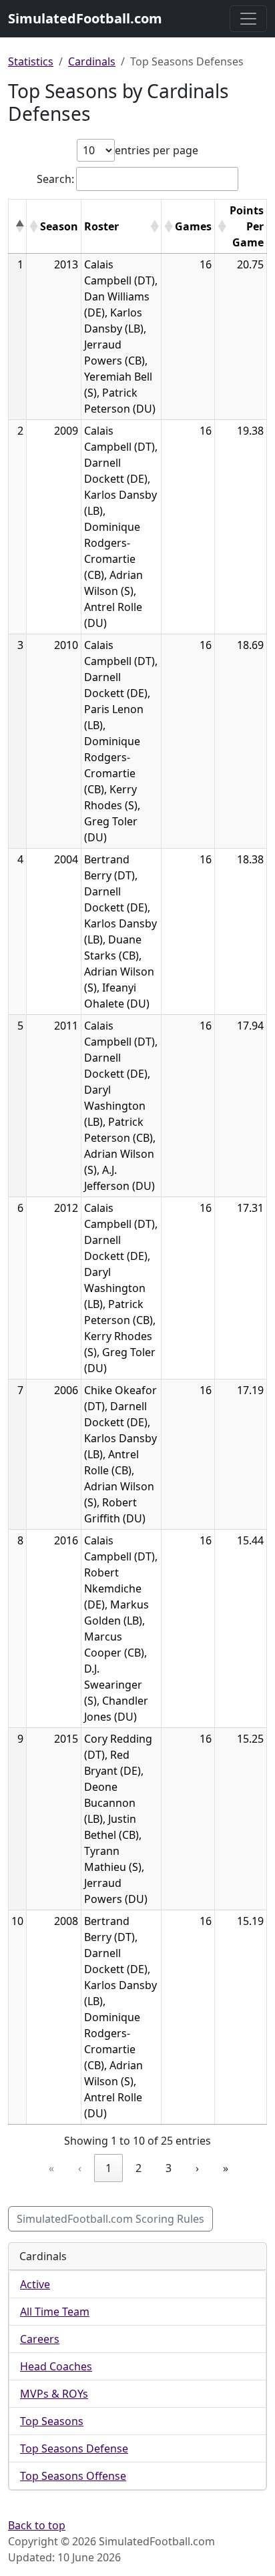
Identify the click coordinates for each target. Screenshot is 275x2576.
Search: (55, 179)
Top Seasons (52, 2421)
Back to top (37, 2525)
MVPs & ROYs (54, 2394)
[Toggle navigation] (248, 19)
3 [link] (169, 2168)
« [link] (51, 2168)
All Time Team (55, 2312)
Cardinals (92, 61)
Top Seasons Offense (73, 2476)
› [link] (197, 2168)
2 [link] (139, 2168)
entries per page (157, 150)
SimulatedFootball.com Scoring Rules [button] (110, 2219)
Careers (40, 2339)
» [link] (226, 2168)
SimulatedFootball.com (85, 18)
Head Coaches (56, 2366)
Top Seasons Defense (74, 2448)
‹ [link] (80, 2168)
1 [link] (108, 2168)
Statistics (31, 61)
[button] (19, 226)
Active (35, 2284)
